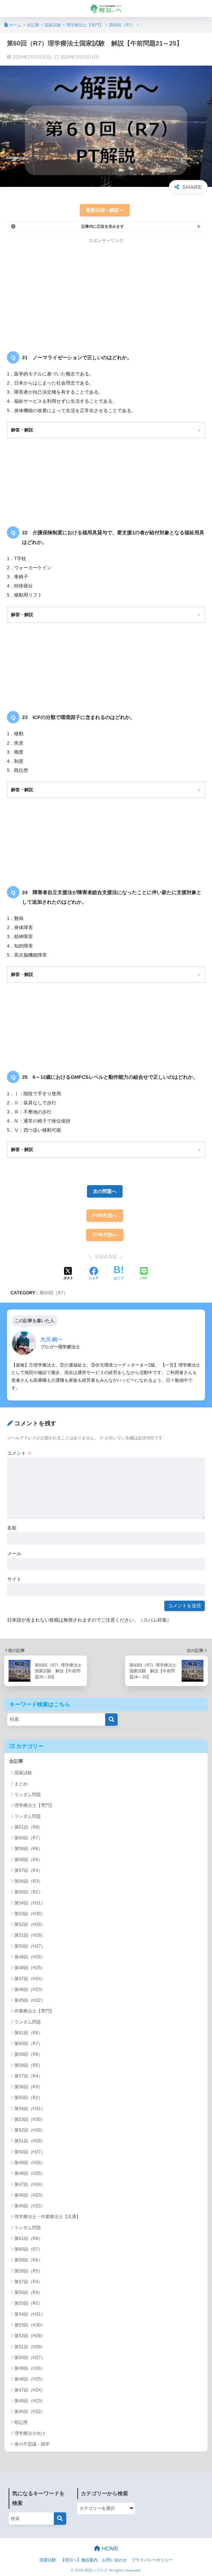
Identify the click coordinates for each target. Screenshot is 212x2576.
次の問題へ (105, 1191)
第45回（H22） (30, 2000)
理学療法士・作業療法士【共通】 (47, 2217)
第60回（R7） (54, 1293)
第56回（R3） (29, 1881)
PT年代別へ (105, 1216)
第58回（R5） (29, 1860)
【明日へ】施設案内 (79, 2560)
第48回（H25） (30, 1968)
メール (14, 1554)
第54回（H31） (30, 1903)
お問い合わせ (115, 2560)
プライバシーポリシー (152, 2560)
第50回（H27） (30, 1946)
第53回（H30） (30, 1914)
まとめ (21, 1784)
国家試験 (23, 1773)
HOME (109, 2548)
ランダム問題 (28, 1795)
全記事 (16, 1761)
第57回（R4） (29, 1870)
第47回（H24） (30, 1979)
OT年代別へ (105, 1235)
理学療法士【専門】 (34, 1805)
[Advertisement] (53, 291)
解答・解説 (22, 430)
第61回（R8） (29, 1827)
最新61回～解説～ (105, 210)
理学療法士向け (30, 2433)
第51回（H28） (30, 1935)
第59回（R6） (29, 1849)
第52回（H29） (30, 1924)
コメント (20, 1453)
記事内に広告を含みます (103, 226)
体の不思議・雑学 (32, 2444)
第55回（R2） (29, 1892)
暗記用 (21, 2422)
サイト (14, 1579)
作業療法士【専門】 (34, 2011)
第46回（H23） (30, 1989)
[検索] (111, 1720)
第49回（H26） (30, 1957)
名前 (12, 1528)
